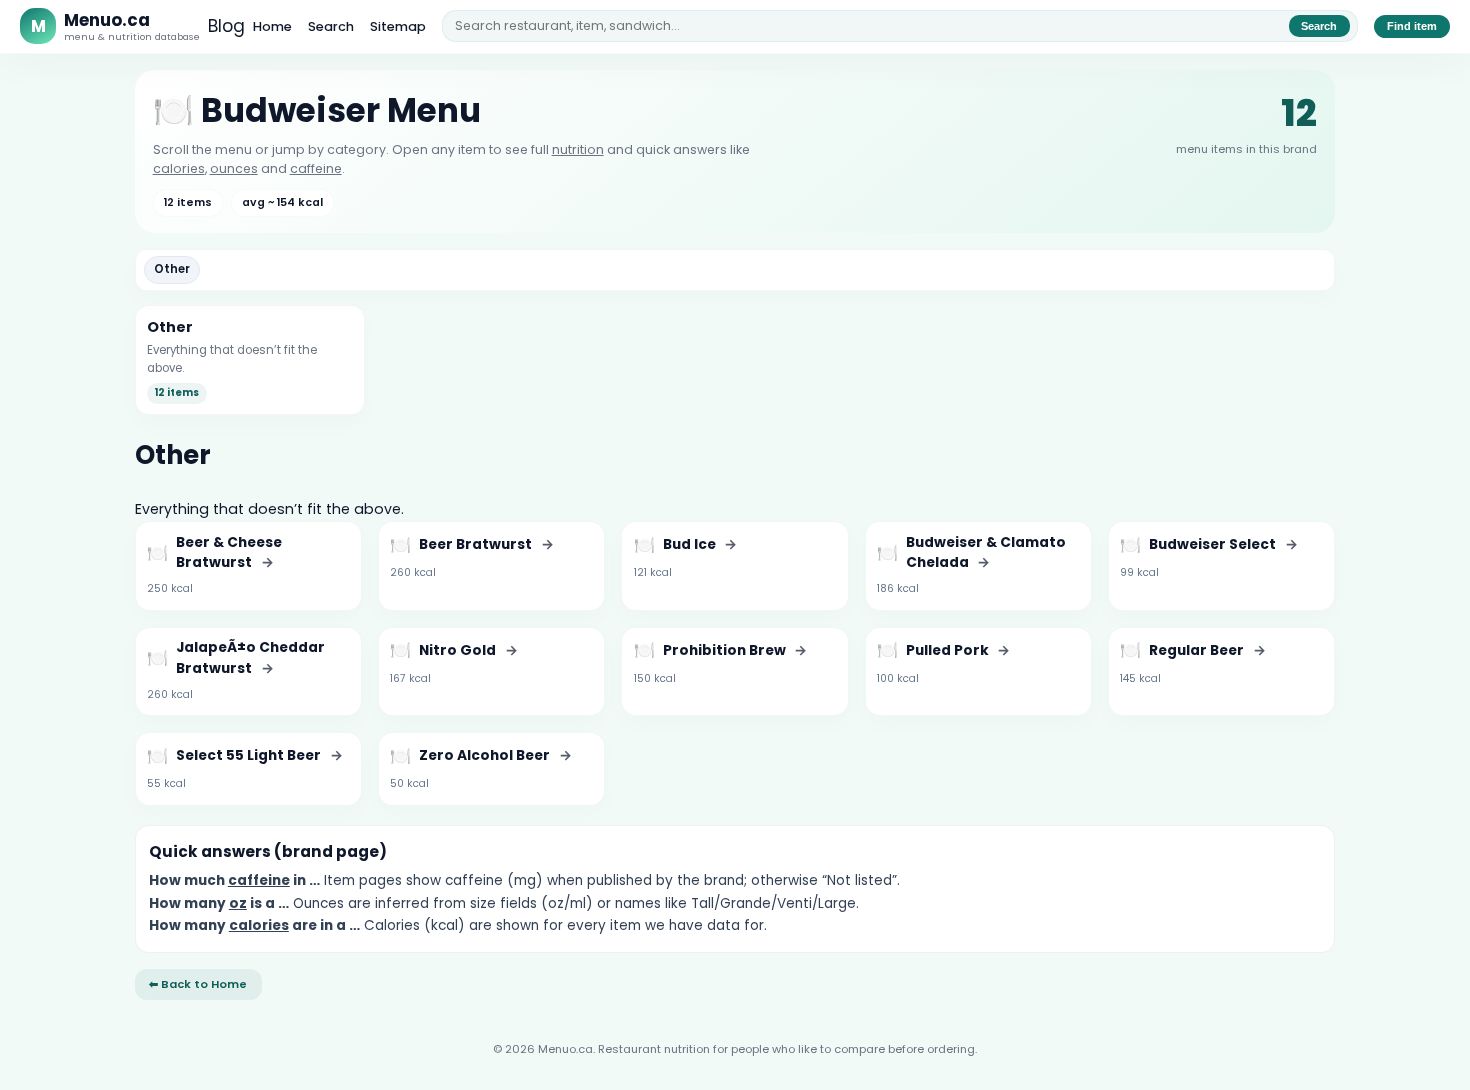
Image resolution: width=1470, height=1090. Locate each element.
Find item (1412, 26)
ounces (234, 168)
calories (179, 168)
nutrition (578, 149)
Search (331, 26)
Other (172, 269)
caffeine (316, 168)
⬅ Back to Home (198, 984)
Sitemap (398, 26)
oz (238, 903)
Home (272, 26)
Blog (226, 26)
